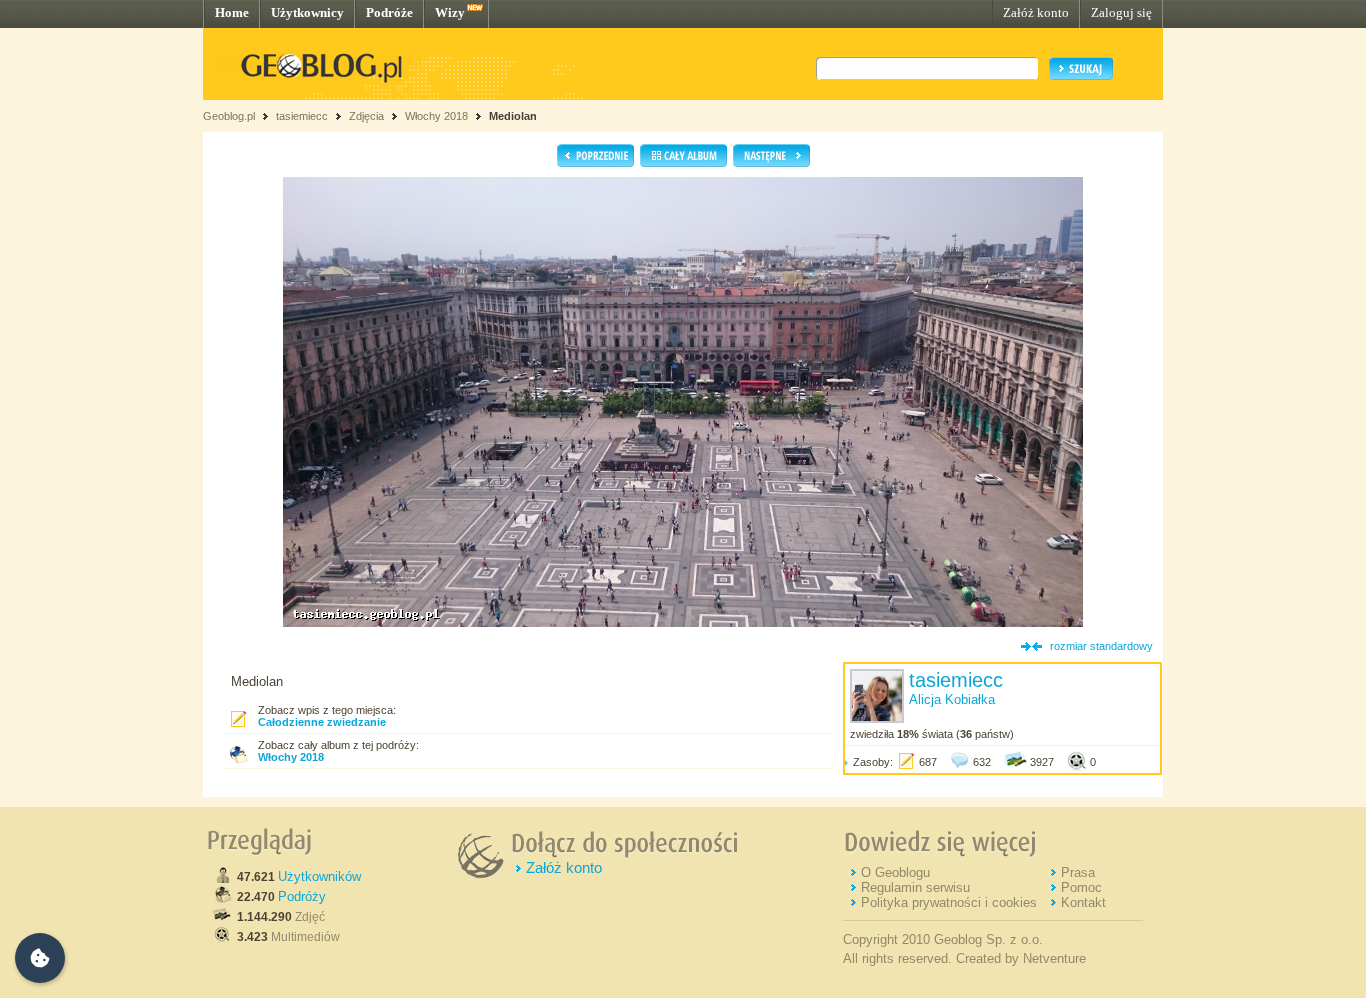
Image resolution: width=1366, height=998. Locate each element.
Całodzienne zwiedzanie (322, 722)
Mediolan (513, 116)
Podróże (389, 12)
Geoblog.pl (229, 116)
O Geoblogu (895, 872)
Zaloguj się (1121, 12)
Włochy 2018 (436, 116)
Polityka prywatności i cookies (949, 902)
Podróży (302, 896)
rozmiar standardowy (1101, 646)
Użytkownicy (307, 12)
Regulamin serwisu (915, 887)
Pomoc (1081, 887)
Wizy (450, 12)
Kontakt (1083, 902)
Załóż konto (1036, 12)
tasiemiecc (302, 116)
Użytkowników (319, 876)
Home (232, 12)
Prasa (1078, 872)
